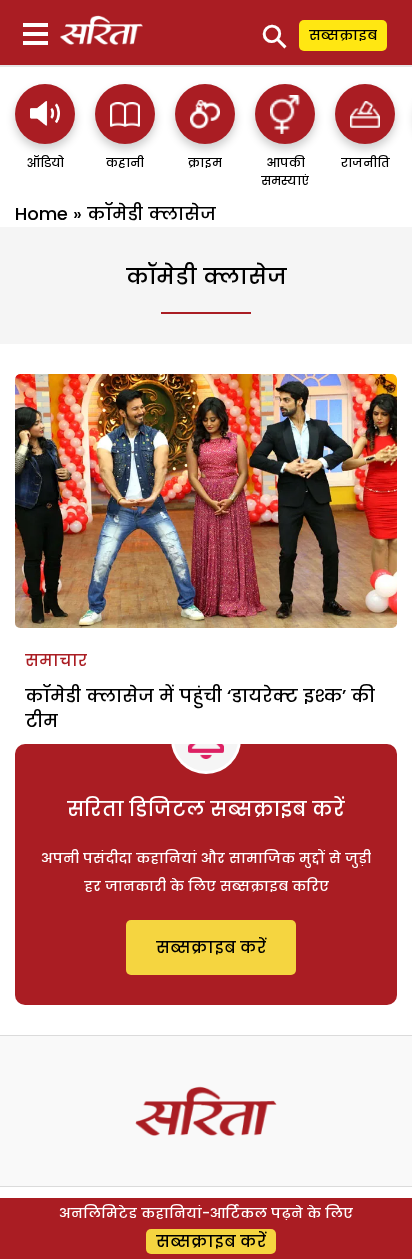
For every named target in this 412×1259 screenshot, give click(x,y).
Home (41, 213)
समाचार (56, 660)
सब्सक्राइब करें (211, 947)
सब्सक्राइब (343, 35)
